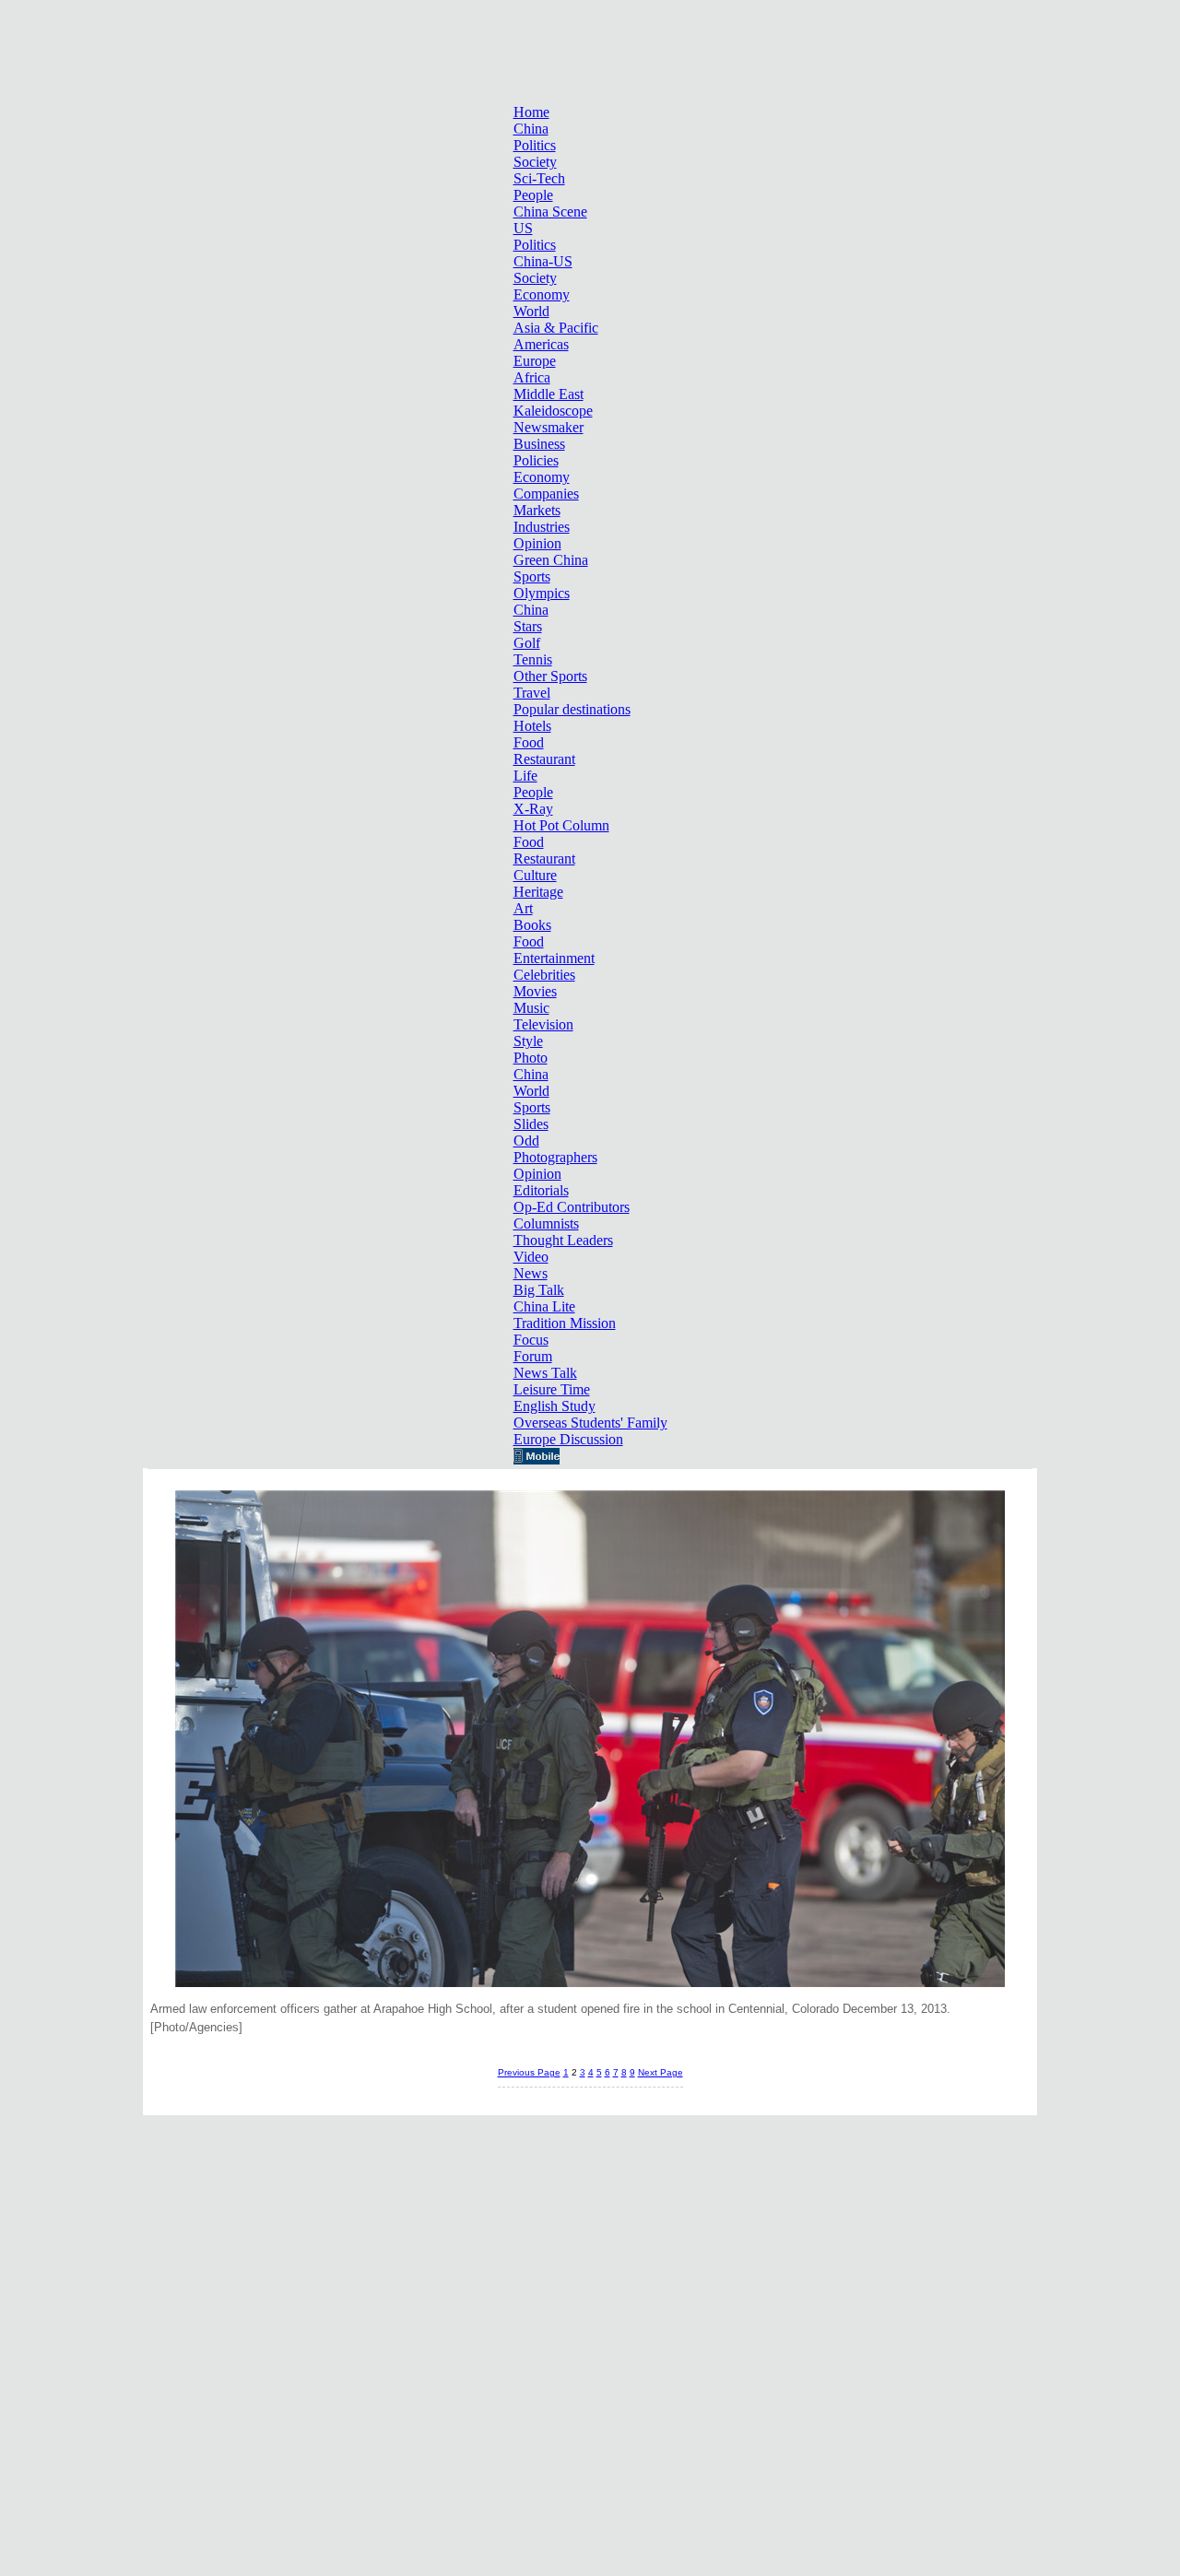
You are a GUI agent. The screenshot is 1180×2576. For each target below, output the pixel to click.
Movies (535, 991)
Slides (531, 1124)
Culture (535, 875)
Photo (531, 1058)
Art (523, 908)
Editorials (541, 1190)
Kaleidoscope (553, 411)
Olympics (542, 593)
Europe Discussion (568, 1439)
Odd (526, 1141)
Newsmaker (549, 427)
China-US (543, 261)
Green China (551, 560)
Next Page (661, 2072)
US (523, 228)
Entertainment (554, 958)
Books (532, 925)
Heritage (538, 892)
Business (539, 444)
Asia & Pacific (556, 328)
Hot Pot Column (561, 825)
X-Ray (533, 809)
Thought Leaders (563, 1240)
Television (543, 1024)
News (531, 1273)
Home (531, 112)
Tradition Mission (565, 1323)
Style (528, 1041)
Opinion (537, 543)
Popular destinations (572, 709)
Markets (537, 510)
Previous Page (529, 2072)
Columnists (546, 1223)
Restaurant (544, 759)
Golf (527, 643)
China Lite (544, 1306)
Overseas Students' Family (590, 1423)
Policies (536, 460)
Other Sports (550, 676)
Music (531, 1008)
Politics (535, 145)
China (531, 129)
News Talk (545, 1373)
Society (535, 162)
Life (525, 776)
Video (531, 1257)
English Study (555, 1406)
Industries (542, 527)
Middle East (549, 394)
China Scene (550, 212)
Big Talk (539, 1290)
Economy (542, 294)
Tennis (533, 659)
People (533, 195)
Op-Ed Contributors (572, 1207)
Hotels (532, 726)
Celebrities (544, 975)
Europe (535, 361)
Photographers (555, 1157)
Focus (531, 1340)
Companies (546, 494)
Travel (532, 693)
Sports (532, 576)
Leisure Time (552, 1389)
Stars (528, 626)
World (531, 311)
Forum (533, 1356)
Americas (541, 344)
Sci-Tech (539, 178)
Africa (532, 377)
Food (529, 742)
